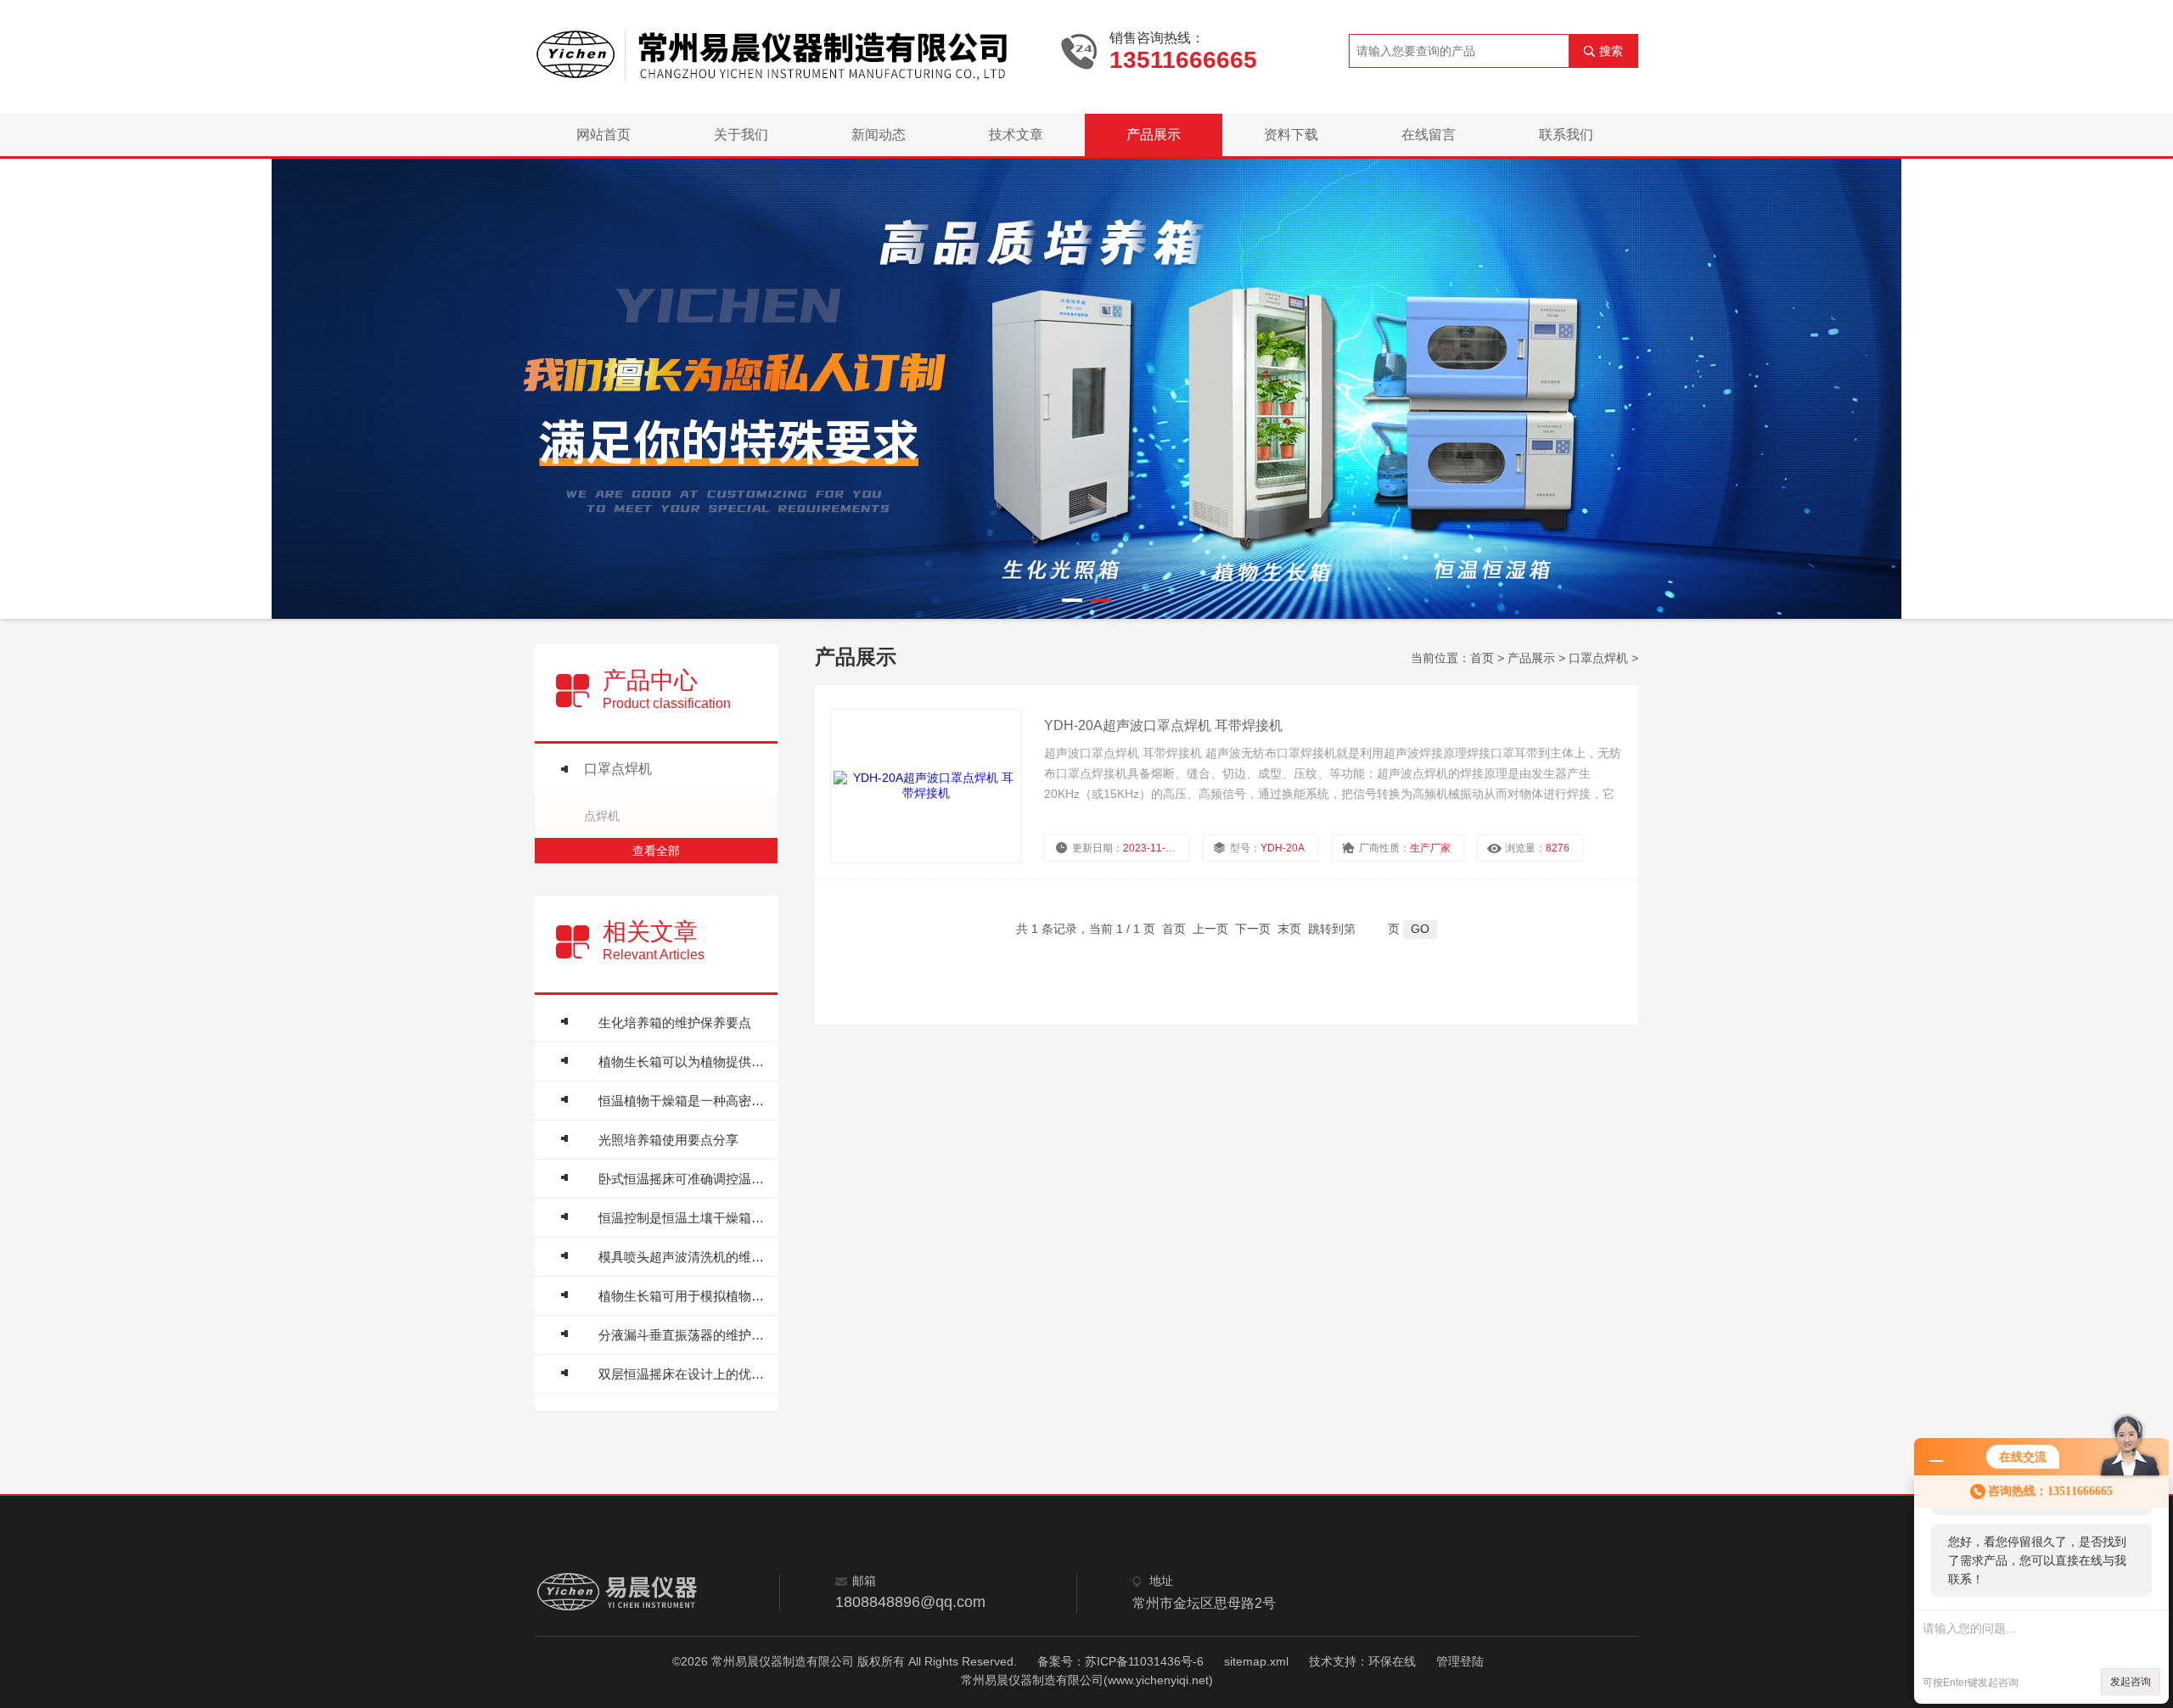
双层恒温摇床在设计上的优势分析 (684, 1374)
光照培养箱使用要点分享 (668, 1140)
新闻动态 (879, 135)
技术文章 (1016, 135)
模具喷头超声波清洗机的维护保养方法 (684, 1257)
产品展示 (1154, 135)
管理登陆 (1460, 1661)
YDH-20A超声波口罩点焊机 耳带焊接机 (1163, 725)
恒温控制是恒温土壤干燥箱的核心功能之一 (684, 1218)
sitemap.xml (1256, 1661)
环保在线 (1392, 1661)
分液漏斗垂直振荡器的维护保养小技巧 (684, 1335)
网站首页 (604, 135)
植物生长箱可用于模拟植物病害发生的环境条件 (684, 1296)
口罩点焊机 (618, 769)
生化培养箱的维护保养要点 (675, 1023)
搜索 (1611, 51)
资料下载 (1291, 135)
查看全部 (656, 851)
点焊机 (602, 816)
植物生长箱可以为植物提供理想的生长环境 (684, 1062)
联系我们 (1566, 135)
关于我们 (741, 135)
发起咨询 (2131, 1682)
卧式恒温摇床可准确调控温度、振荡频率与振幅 (684, 1179)
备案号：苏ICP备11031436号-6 (1120, 1661)
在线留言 (1429, 135)
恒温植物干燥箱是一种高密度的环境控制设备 (684, 1101)
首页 (1482, 658)
